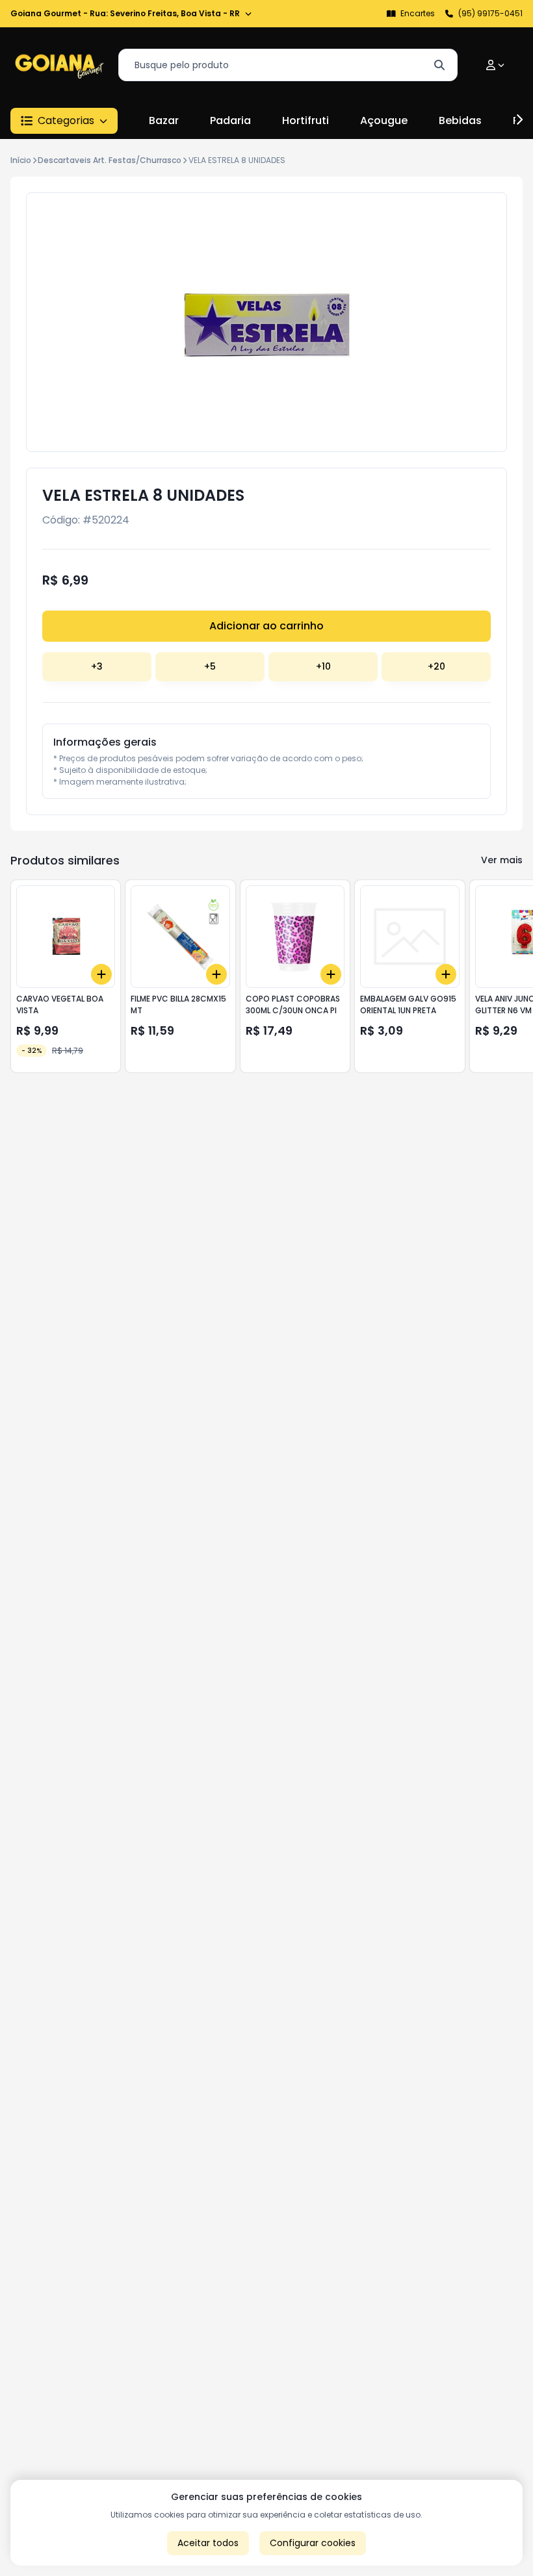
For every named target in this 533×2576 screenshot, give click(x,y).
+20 (436, 666)
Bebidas (460, 120)
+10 (323, 666)
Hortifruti (305, 120)
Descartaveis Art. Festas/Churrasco (110, 160)
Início (21, 160)
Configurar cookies (313, 2543)
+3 (97, 666)
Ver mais (502, 860)
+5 (210, 666)
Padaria (230, 120)
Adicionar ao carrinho (266, 626)
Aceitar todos (208, 2543)
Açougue (384, 120)
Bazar (164, 120)
